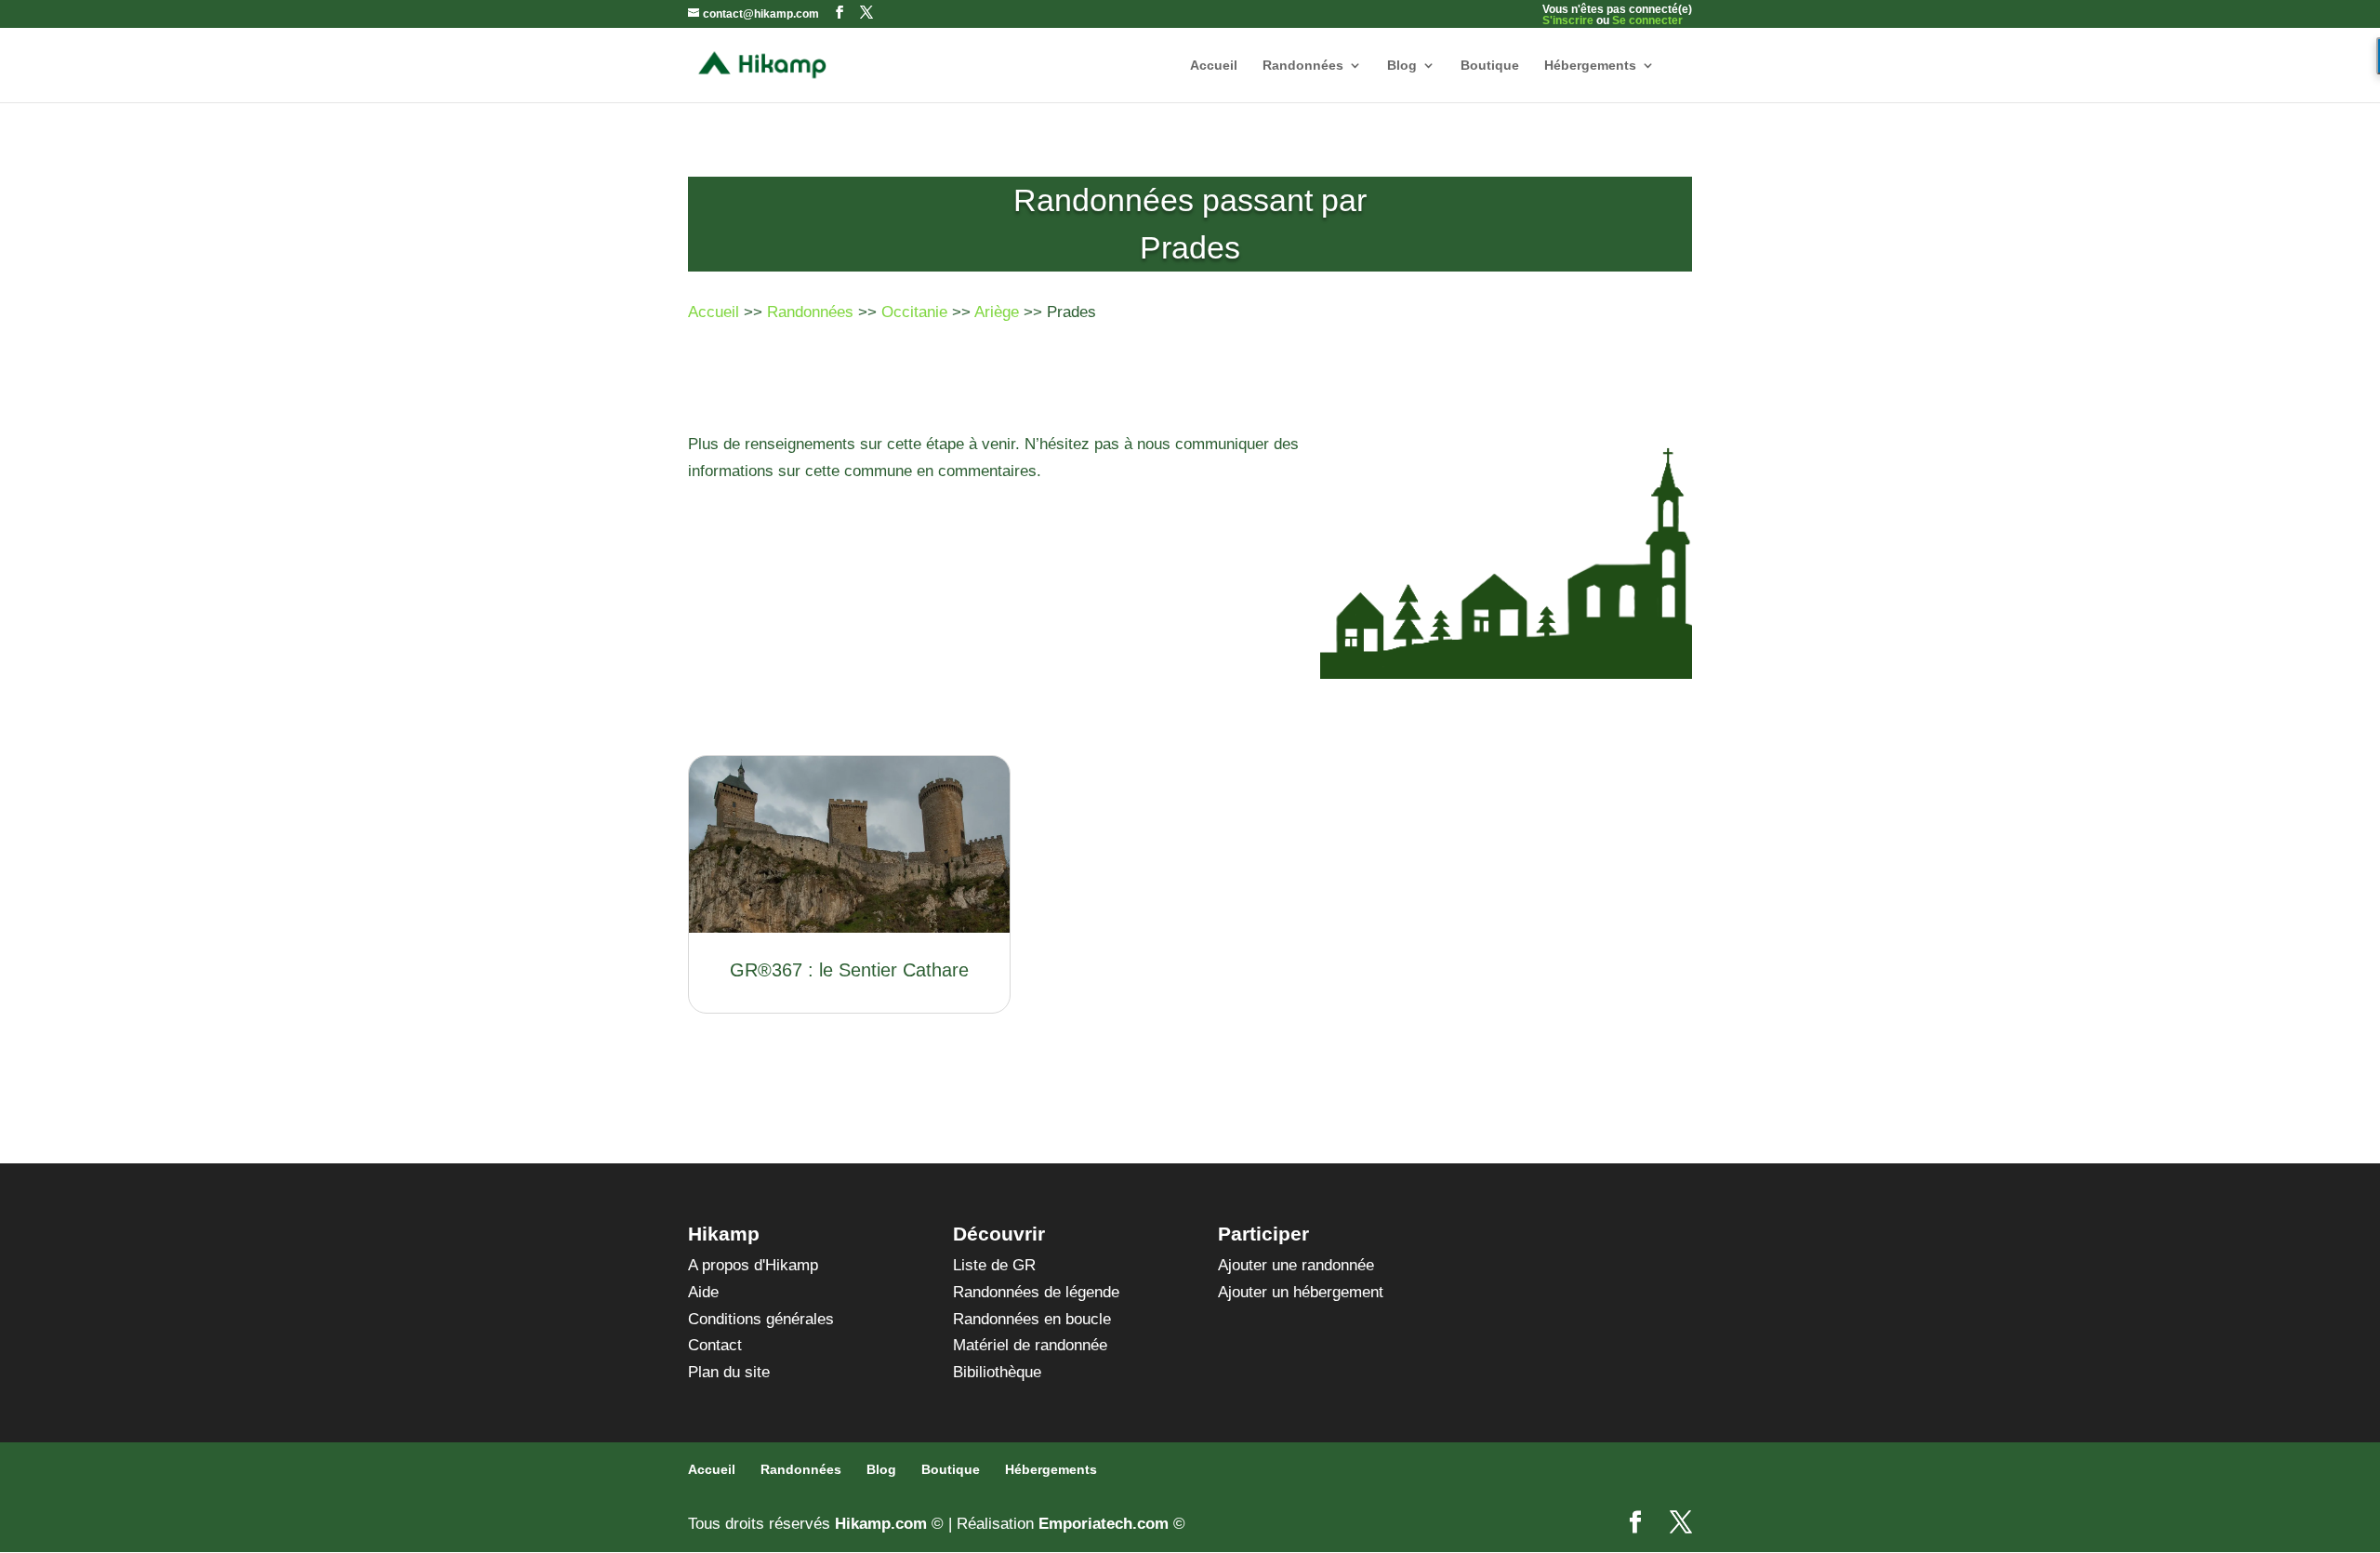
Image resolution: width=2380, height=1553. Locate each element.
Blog (1402, 66)
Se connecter (1647, 20)
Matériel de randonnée (1030, 1345)
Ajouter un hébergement (1301, 1292)
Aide (703, 1292)
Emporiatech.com (1104, 1524)
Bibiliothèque (997, 1372)
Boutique (1490, 66)
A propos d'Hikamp (753, 1265)
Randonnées (1303, 66)
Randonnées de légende (1036, 1292)
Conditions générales (761, 1319)
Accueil (1214, 66)
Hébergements (1590, 66)
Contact (715, 1345)
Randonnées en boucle (1032, 1319)
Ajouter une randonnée (1296, 1265)
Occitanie (914, 312)
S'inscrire (1568, 20)
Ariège (997, 312)
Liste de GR (994, 1265)
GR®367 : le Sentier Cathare (849, 970)
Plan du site (729, 1372)
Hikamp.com (881, 1524)
